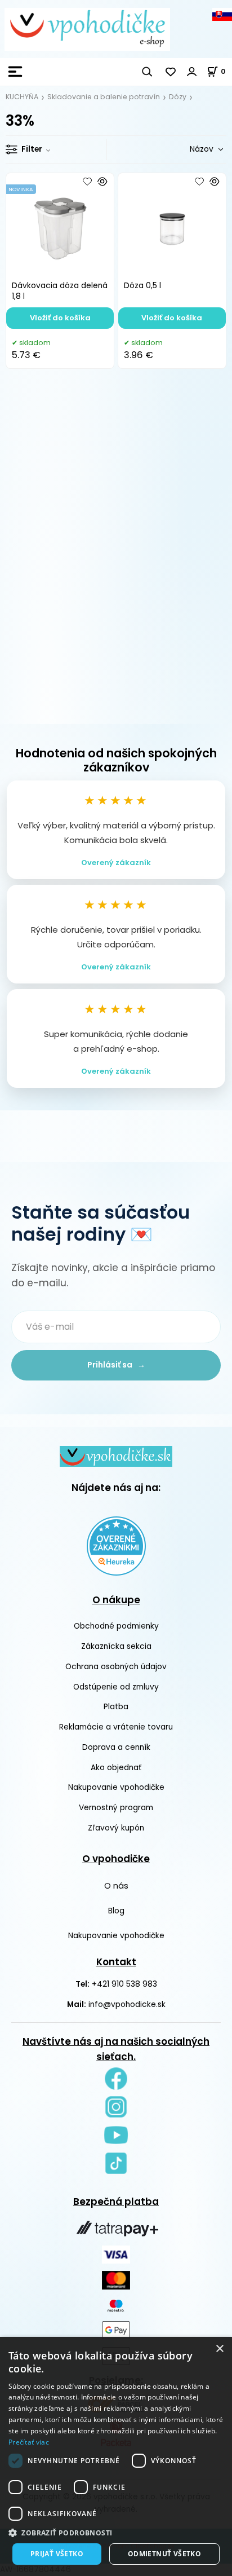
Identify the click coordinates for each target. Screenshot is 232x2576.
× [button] (219, 2349)
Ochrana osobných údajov (116, 1667)
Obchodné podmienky (116, 1626)
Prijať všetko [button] (57, 2554)
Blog (116, 1911)
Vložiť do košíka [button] (60, 318)
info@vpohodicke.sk (127, 2004)
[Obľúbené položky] (171, 72)
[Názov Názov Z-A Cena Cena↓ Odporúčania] (190, 149)
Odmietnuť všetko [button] (164, 2554)
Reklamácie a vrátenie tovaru (116, 1727)
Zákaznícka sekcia (116, 1646)
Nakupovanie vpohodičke (116, 1787)
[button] (116, 2533)
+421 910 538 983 (124, 1984)
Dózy (178, 97)
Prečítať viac (29, 2442)
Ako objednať (116, 1768)
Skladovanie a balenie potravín (104, 97)
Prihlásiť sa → (116, 1365)
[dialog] (116, 2456)
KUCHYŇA (22, 97)
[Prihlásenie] (192, 72)
